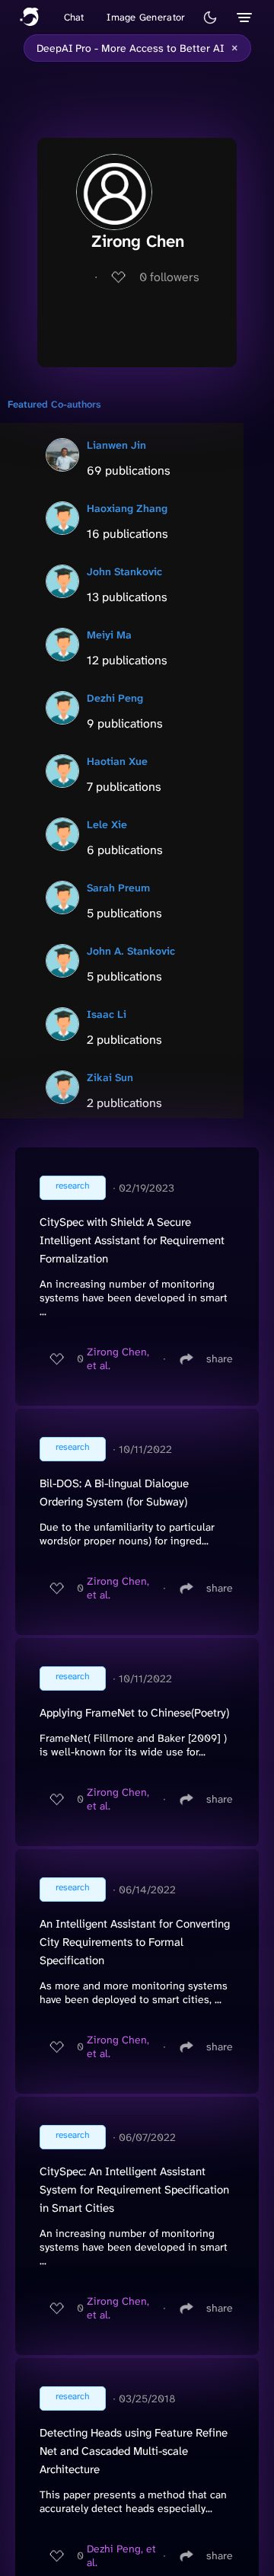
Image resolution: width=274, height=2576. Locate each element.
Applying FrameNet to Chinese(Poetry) (134, 1713)
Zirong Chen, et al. (118, 1358)
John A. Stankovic (131, 951)
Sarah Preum (118, 888)
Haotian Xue (117, 761)
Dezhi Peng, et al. (121, 2555)
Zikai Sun (110, 1077)
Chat (74, 17)
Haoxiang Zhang (127, 508)
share (220, 1358)
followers (169, 277)
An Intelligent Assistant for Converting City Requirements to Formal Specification (135, 1942)
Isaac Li (107, 1014)
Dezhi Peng (115, 698)
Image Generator (146, 17)
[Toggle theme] (210, 18)
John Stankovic (124, 571)
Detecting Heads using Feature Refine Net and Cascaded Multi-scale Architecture (134, 2451)
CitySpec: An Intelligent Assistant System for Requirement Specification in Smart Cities (134, 2190)
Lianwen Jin (116, 445)
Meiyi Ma (109, 635)
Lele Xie (107, 824)
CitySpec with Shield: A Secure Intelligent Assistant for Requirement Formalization (132, 1240)
